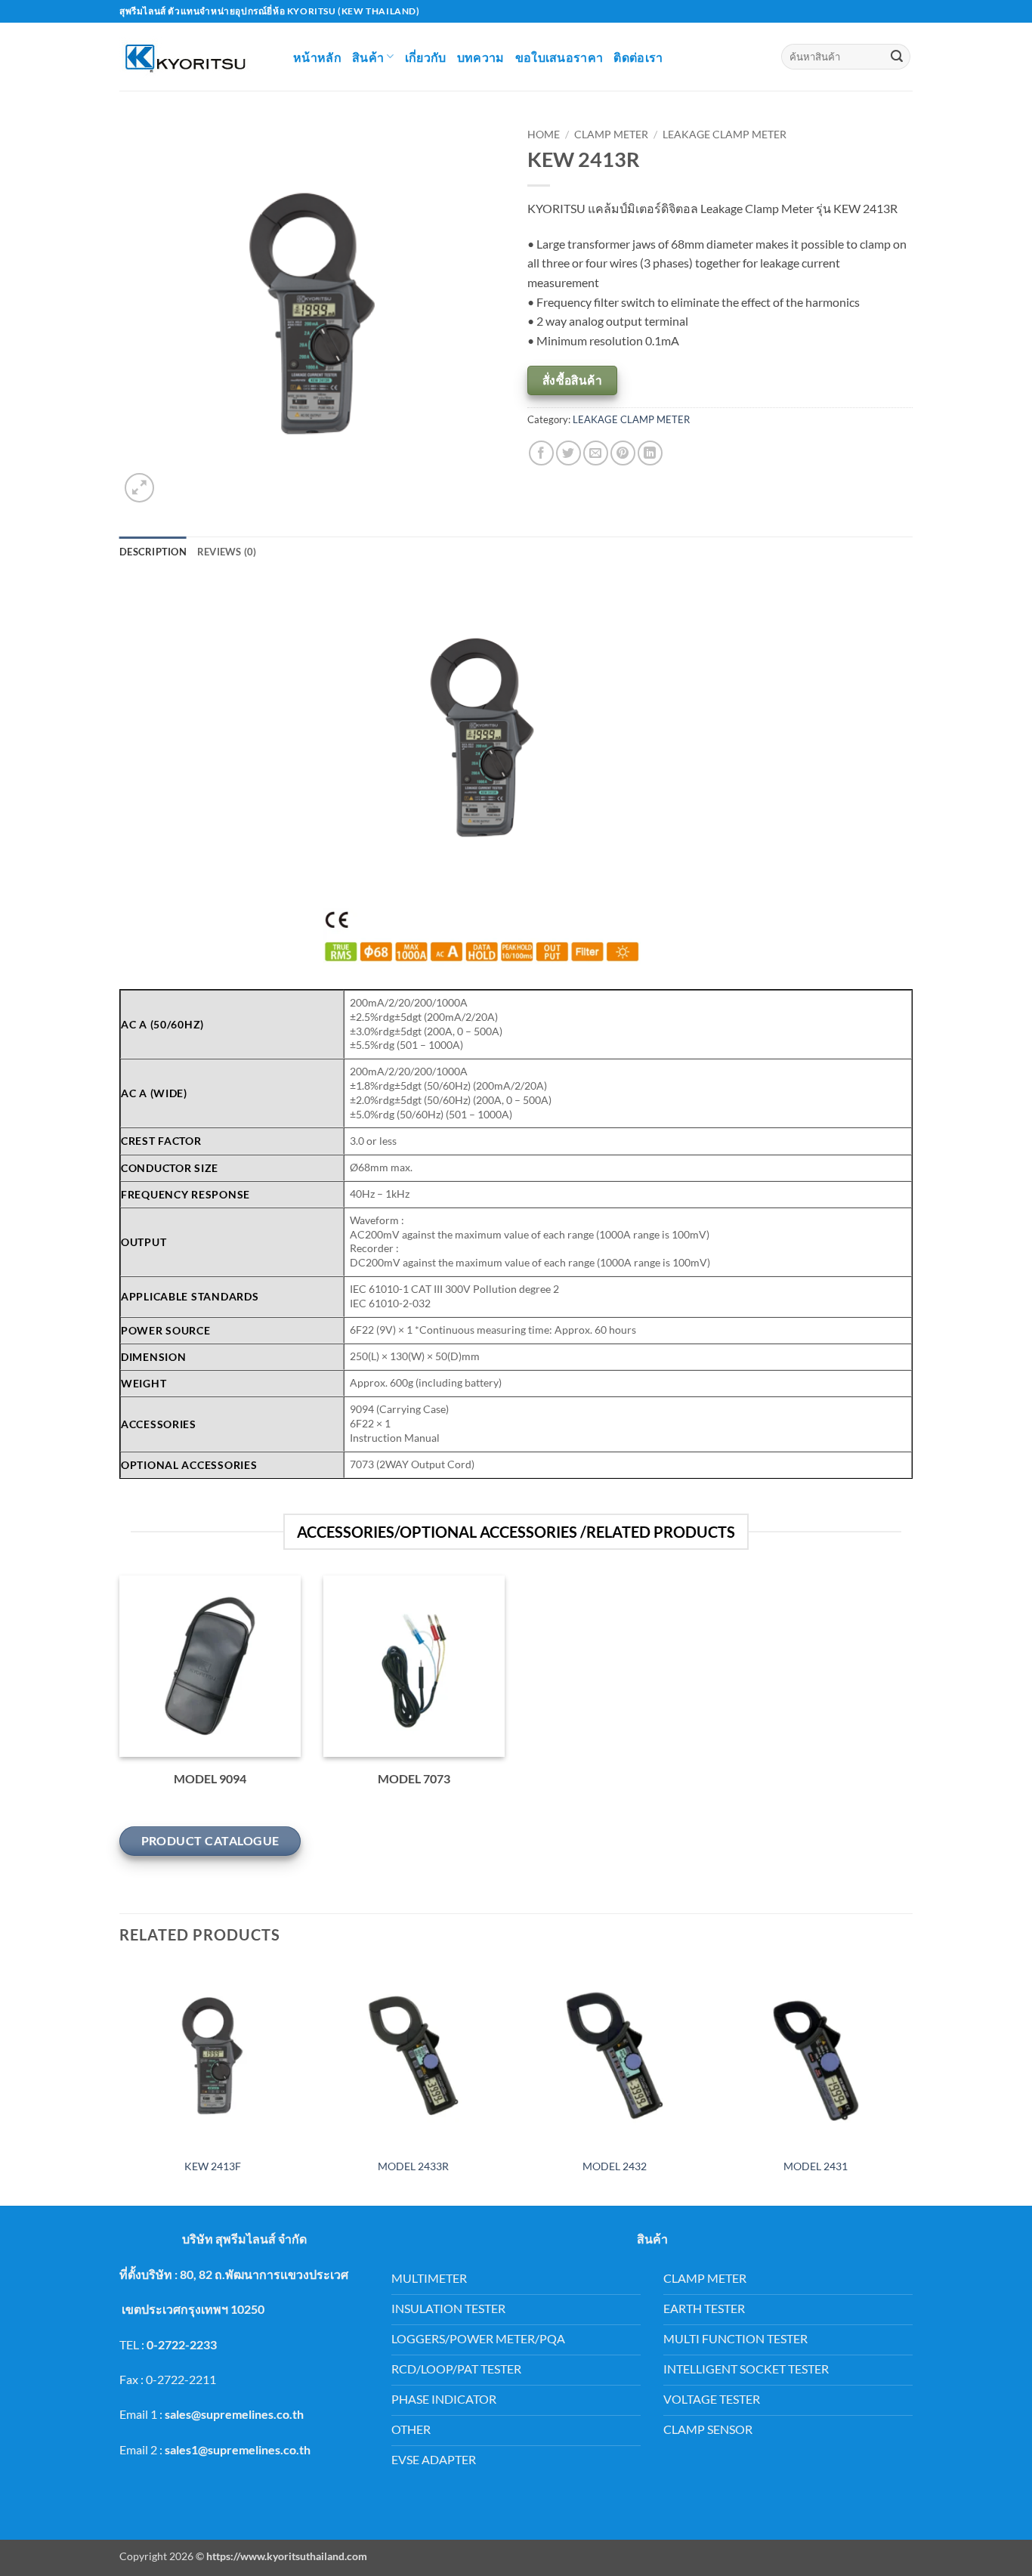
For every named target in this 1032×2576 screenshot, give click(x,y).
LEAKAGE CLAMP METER (725, 135)
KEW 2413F (213, 2166)
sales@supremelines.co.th (234, 2414)
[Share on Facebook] (541, 453)
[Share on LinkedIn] (650, 453)
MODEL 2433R (413, 2166)
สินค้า (368, 57)
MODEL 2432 (615, 2166)
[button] (139, 488)
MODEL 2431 (816, 2166)
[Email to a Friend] (596, 453)
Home (544, 135)
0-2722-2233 (182, 2344)
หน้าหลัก (317, 57)
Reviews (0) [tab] (227, 552)
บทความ (481, 57)
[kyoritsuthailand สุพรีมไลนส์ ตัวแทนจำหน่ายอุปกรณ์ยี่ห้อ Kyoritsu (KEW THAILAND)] (195, 57)
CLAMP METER (611, 135)
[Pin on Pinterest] (623, 453)
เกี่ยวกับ (426, 57)
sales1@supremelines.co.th (238, 2449)
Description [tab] (153, 552)
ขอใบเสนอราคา (559, 57)
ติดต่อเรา (638, 57)
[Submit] (897, 57)
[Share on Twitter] (569, 453)
